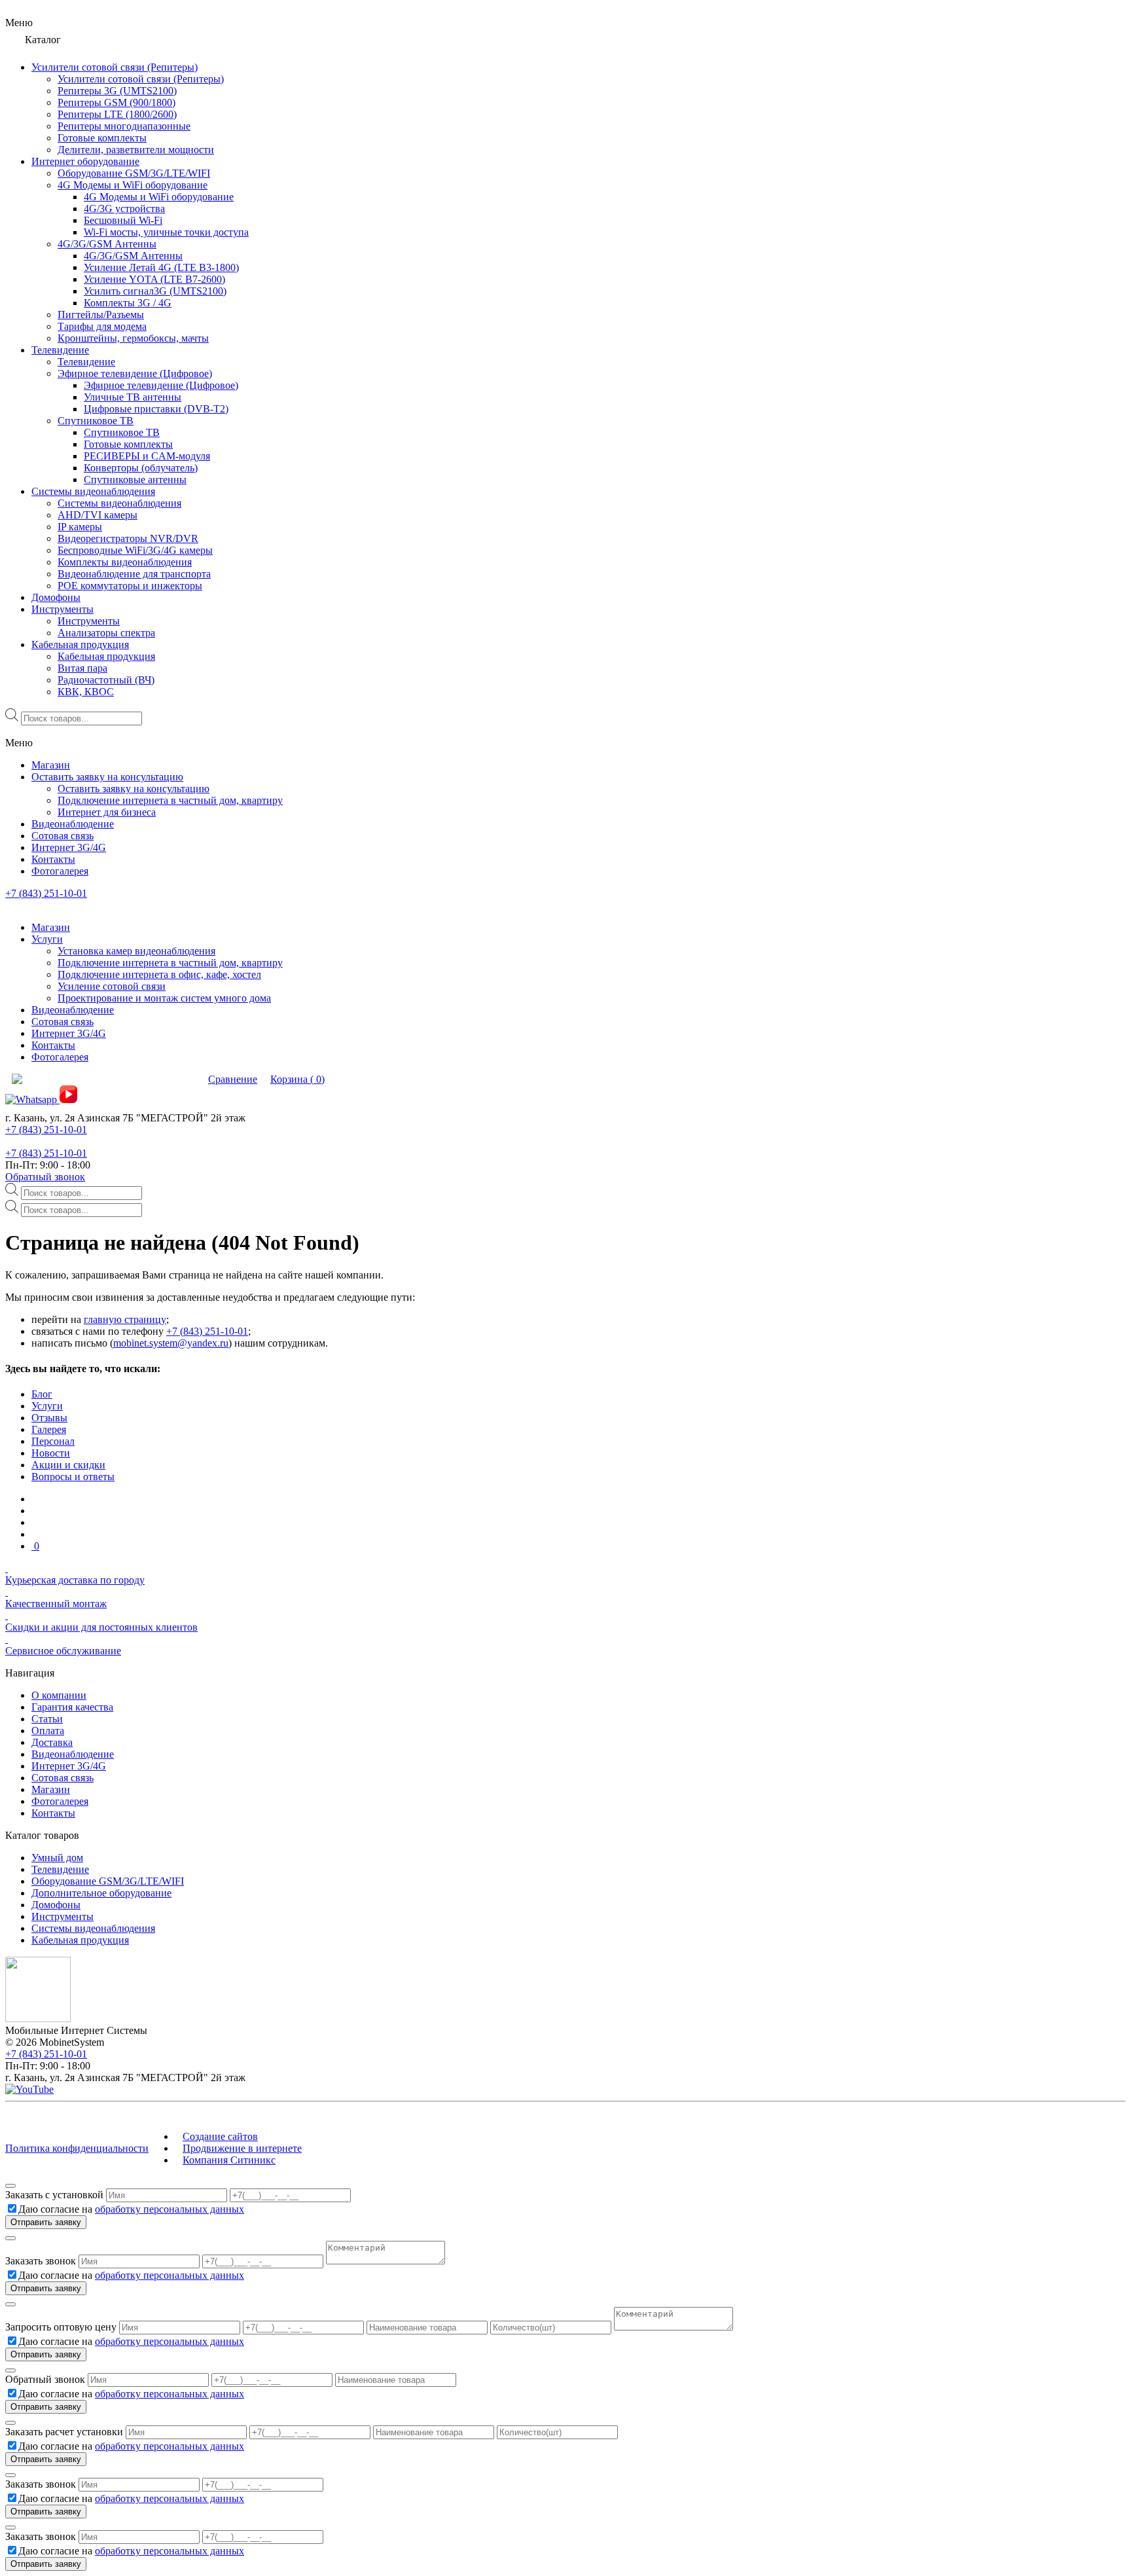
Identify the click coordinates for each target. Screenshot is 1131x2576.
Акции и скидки (68, 1465)
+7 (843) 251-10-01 (46, 893)
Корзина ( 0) (297, 1079)
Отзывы (49, 1418)
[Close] (10, 2186)
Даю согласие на (131, 2209)
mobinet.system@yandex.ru (171, 1343)
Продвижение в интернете (242, 2148)
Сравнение (233, 1079)
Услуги (47, 1406)
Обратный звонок (45, 1177)
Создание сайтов (220, 2136)
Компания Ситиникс (229, 2160)
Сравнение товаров (154, 1079)
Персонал (53, 1441)
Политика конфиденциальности (77, 2148)
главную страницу (125, 1319)
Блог (42, 1394)
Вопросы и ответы (73, 1477)
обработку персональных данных (170, 2209)
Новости (51, 1453)
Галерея (49, 1429)
